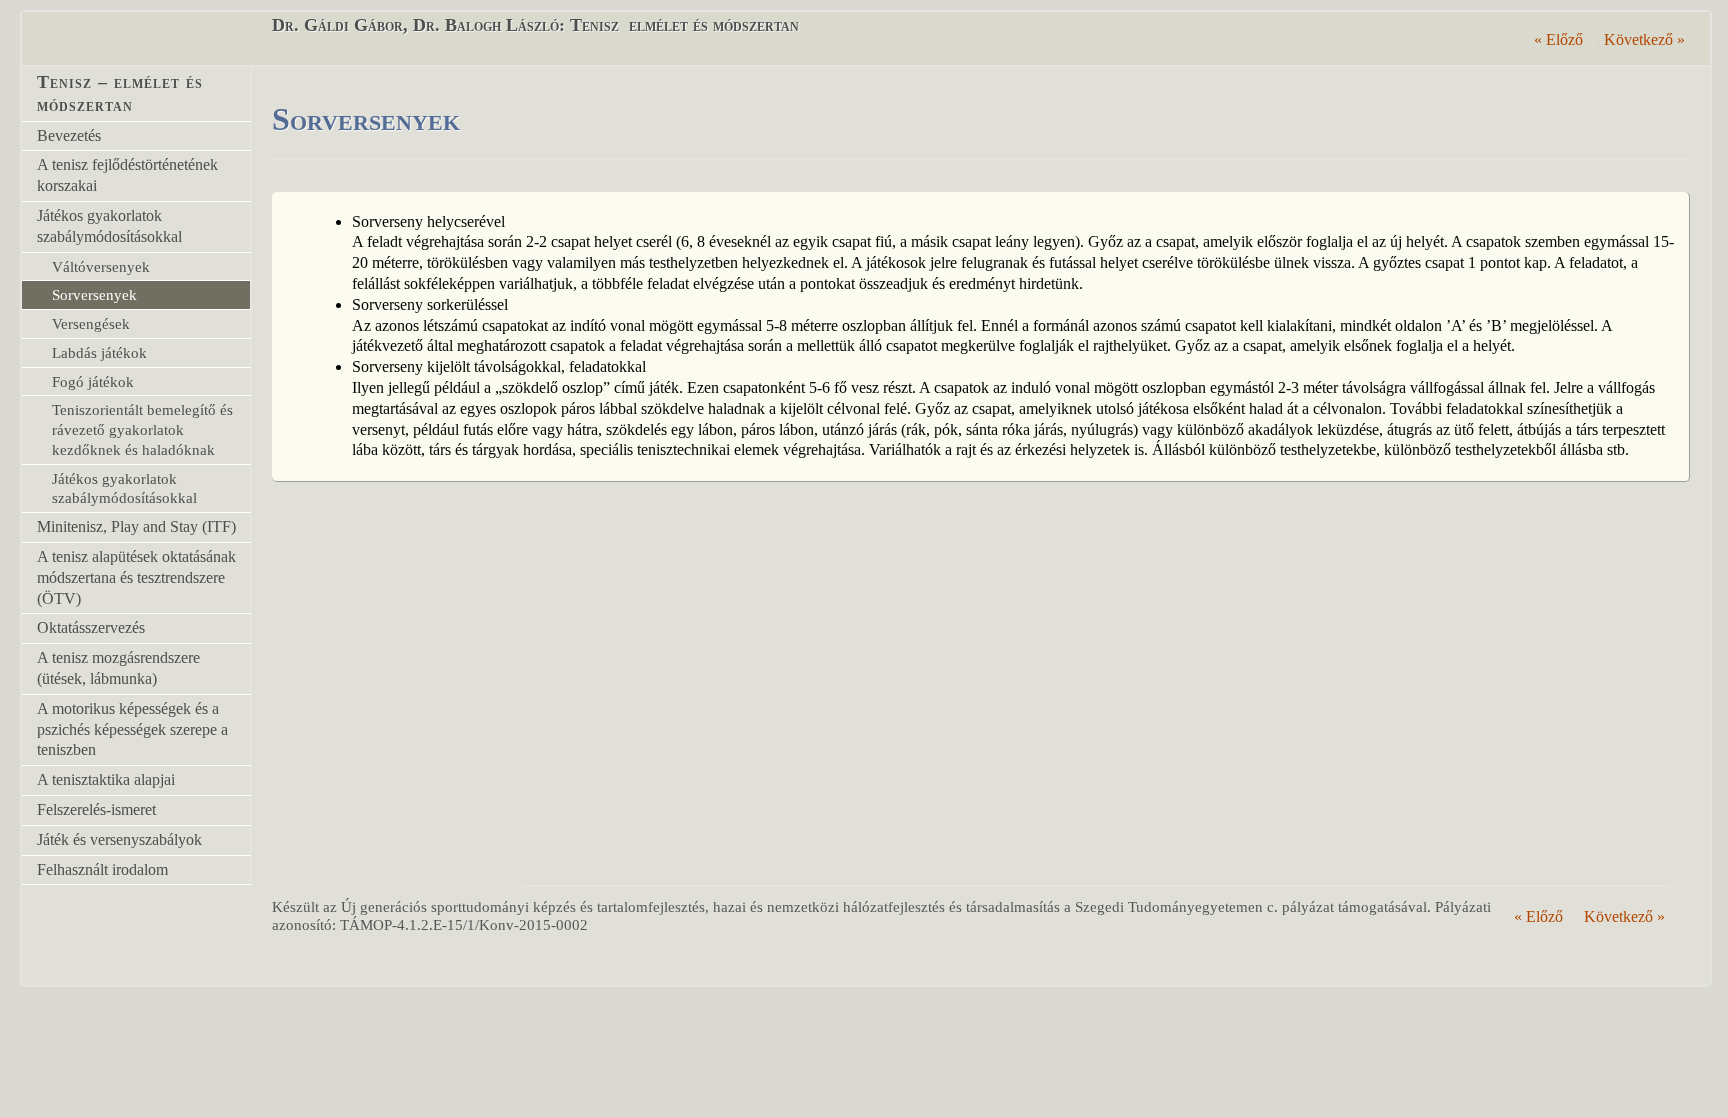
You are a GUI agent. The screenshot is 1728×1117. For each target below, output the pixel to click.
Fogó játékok (93, 381)
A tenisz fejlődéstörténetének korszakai (127, 175)
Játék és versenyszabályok (119, 839)
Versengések (91, 323)
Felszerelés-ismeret (96, 809)
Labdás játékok (99, 352)
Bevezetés (69, 135)
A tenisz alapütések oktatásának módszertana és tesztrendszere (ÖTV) (136, 577)
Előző (1558, 39)
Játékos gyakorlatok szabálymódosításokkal (109, 226)
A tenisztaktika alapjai (106, 779)
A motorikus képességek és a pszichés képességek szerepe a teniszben (132, 729)
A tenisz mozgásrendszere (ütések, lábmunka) (118, 668)
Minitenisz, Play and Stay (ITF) (136, 526)
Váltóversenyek (101, 266)
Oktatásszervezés (91, 627)
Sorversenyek (94, 294)
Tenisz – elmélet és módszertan (120, 93)
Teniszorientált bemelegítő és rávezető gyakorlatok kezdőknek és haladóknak (142, 429)
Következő (1644, 39)
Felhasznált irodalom (102, 869)
